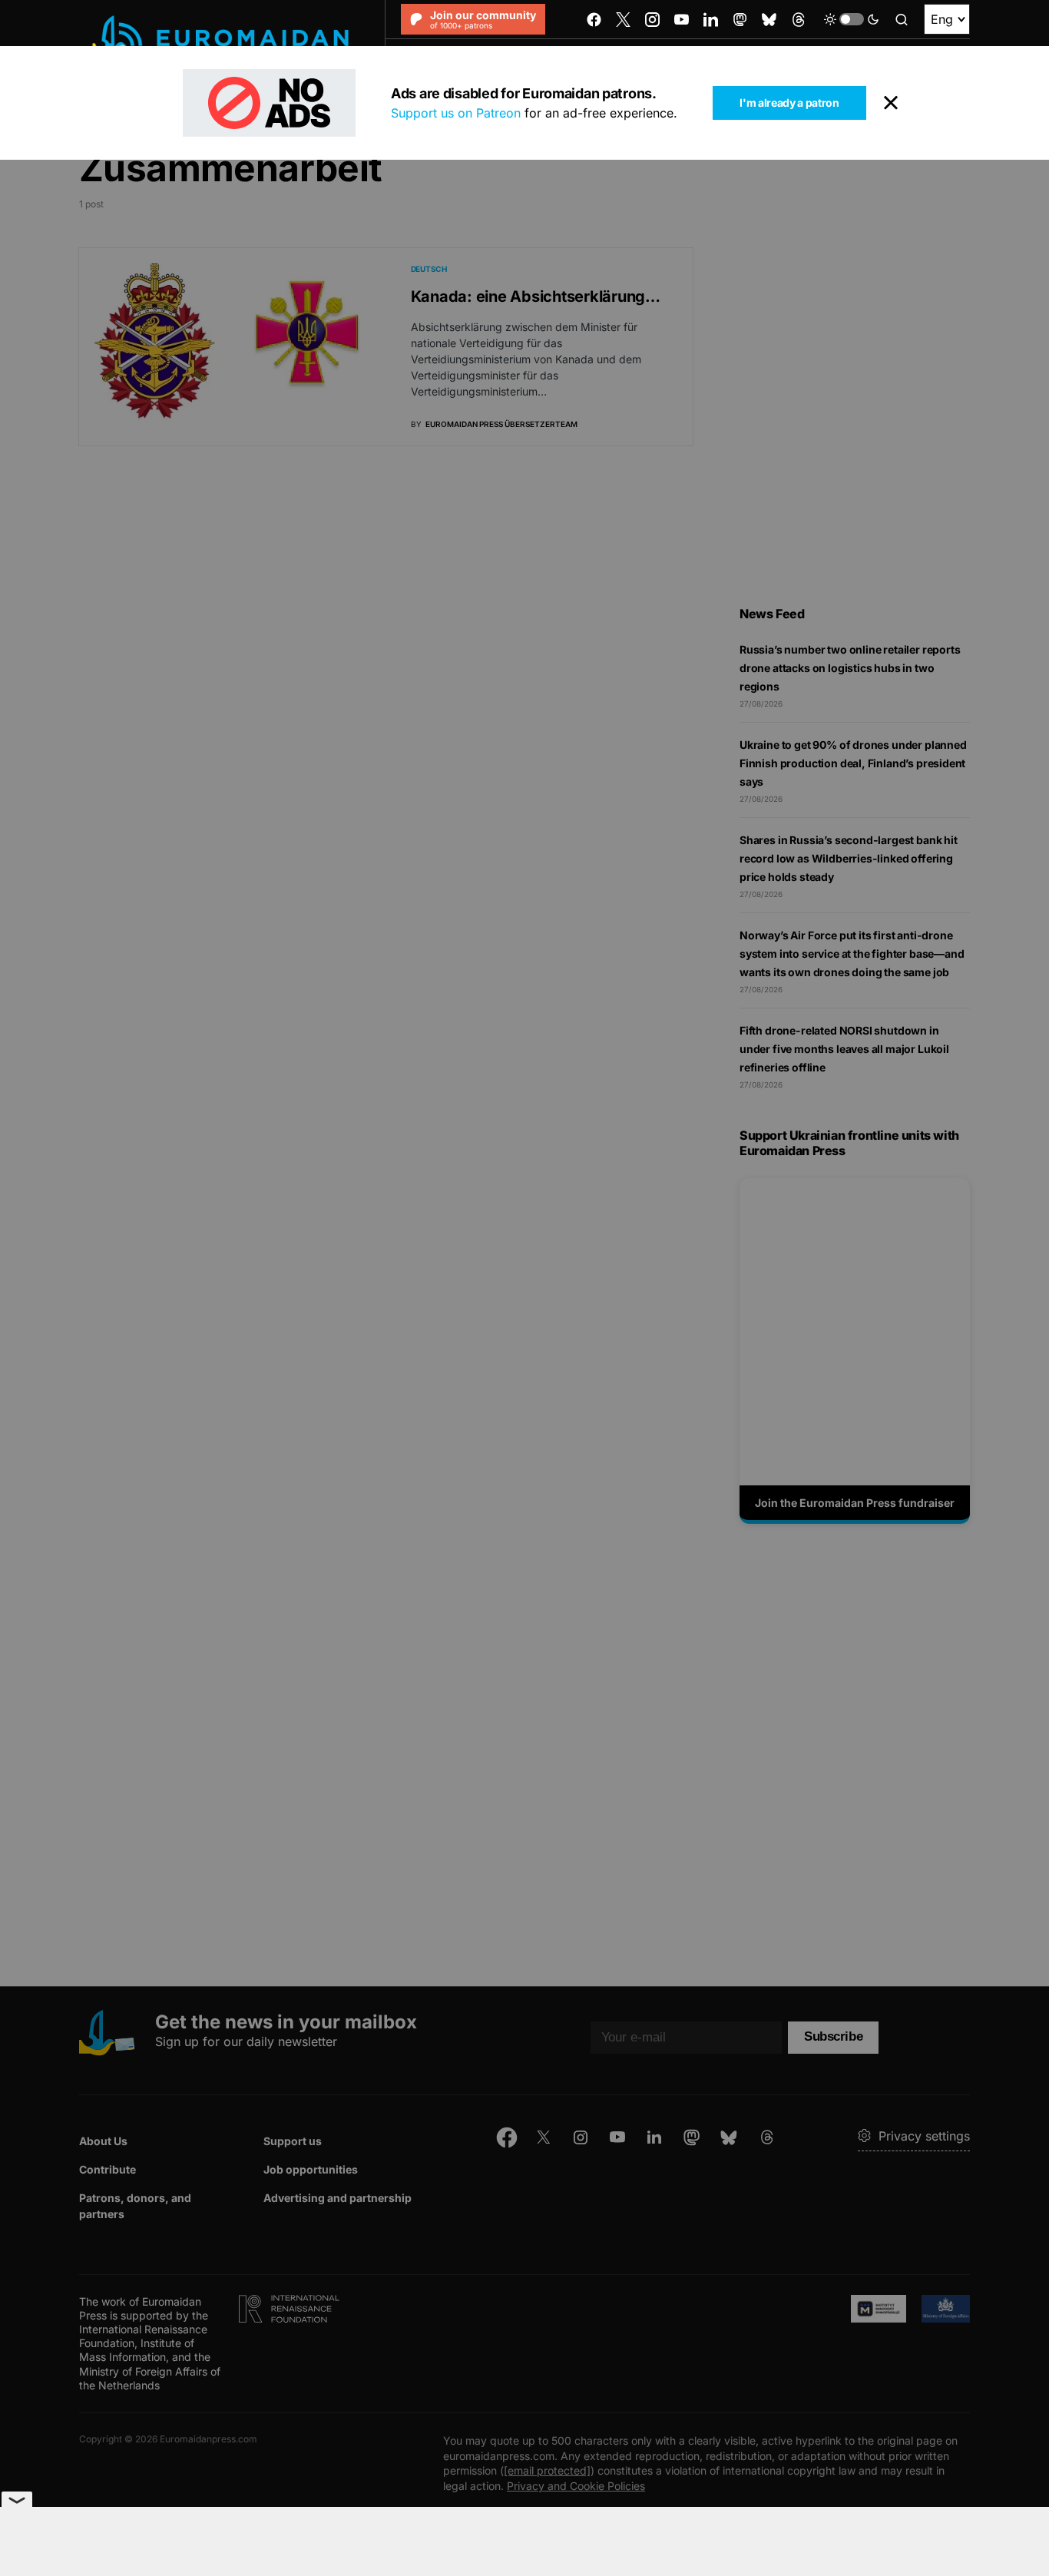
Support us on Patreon (456, 113)
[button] (852, 19)
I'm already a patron (789, 103)
